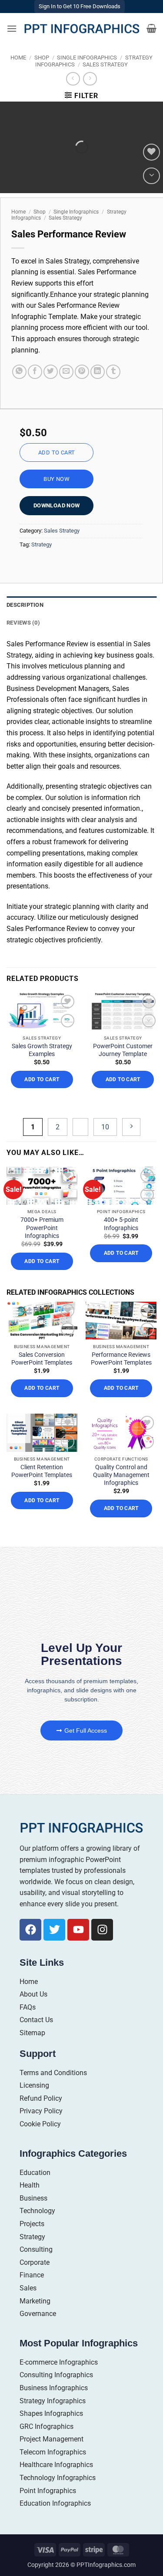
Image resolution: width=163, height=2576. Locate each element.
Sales (28, 2288)
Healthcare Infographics (56, 2465)
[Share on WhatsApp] (19, 372)
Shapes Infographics (51, 2413)
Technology (37, 2211)
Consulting (36, 2249)
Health (30, 2185)
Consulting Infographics (56, 2375)
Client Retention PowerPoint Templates (42, 1471)
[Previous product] (90, 79)
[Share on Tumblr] (113, 372)
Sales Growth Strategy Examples (42, 1050)
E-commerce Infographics (59, 2362)
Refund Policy (41, 2098)
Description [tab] (25, 605)
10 (105, 1127)
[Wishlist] (151, 152)
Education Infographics (55, 2503)
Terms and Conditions (53, 2073)
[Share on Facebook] (35, 372)
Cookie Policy (40, 2124)
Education (35, 2173)
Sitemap (32, 2033)
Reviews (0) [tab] (23, 623)
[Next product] (73, 79)
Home (18, 58)
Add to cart (57, 452)
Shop (42, 58)
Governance (38, 2314)
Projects (32, 2224)
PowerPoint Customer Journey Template (123, 1050)
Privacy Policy (41, 2111)
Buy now (57, 479)
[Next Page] (131, 1127)
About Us (33, 1994)
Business (33, 2198)
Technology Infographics (58, 2478)
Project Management (52, 2439)
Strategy (42, 544)
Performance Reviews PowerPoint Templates (121, 1359)
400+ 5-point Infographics (121, 1224)
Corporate (35, 2262)
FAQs (28, 2007)
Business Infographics (54, 2388)
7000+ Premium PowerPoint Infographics (42, 1227)
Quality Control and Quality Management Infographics (121, 1475)
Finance (32, 2275)
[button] (12, 28)
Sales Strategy (105, 64)
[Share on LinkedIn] (98, 372)
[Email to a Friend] (66, 372)
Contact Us (36, 2020)
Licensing (34, 2085)
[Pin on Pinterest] (82, 372)
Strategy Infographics (53, 2401)
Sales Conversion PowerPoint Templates (42, 1359)
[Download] (151, 176)
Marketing (35, 2301)
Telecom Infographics (53, 2452)
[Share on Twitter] (51, 372)
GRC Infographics (47, 2426)
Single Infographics (87, 58)
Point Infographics (48, 2491)
